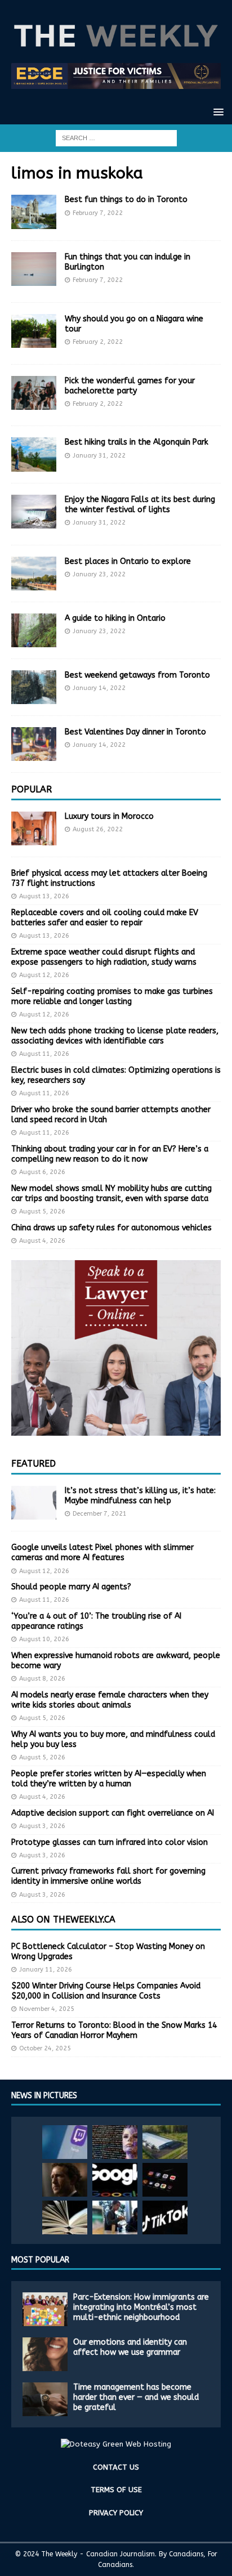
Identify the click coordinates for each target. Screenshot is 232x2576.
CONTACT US (116, 2467)
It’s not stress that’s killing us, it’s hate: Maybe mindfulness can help (140, 1496)
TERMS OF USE (116, 2490)
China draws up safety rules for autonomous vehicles (111, 1228)
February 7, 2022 (98, 213)
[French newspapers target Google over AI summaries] (115, 2180)
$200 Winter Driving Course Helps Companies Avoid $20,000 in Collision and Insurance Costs (106, 1991)
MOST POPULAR (40, 2260)
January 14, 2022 (99, 688)
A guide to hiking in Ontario (115, 618)
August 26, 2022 (98, 829)
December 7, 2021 (100, 1514)
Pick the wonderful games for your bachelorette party (130, 386)
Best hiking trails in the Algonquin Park (137, 442)
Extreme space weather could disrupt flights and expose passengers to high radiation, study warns (104, 957)
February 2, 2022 (98, 342)
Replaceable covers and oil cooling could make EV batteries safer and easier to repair (105, 918)
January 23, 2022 (99, 574)
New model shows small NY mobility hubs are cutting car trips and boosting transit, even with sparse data (111, 1193)
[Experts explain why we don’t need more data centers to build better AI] (165, 2142)
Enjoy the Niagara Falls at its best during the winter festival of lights (140, 505)
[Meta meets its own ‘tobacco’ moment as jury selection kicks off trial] (65, 2180)
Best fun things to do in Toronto (126, 200)
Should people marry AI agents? (71, 1587)
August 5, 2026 (42, 1211)
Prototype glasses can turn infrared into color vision (110, 1842)
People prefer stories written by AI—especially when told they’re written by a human (109, 1779)
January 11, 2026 (46, 1970)
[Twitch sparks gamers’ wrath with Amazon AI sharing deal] (65, 2142)
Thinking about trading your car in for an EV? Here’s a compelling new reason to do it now (110, 1154)
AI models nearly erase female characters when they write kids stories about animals (110, 1700)
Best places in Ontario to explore (128, 561)
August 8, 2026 (42, 1679)
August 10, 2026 (44, 1639)
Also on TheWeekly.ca (63, 1919)
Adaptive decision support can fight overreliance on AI (113, 1813)
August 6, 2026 (42, 1172)
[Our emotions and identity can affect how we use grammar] (45, 2354)
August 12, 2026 (44, 975)
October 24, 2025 (45, 2048)
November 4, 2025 (47, 2009)
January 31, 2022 (99, 456)
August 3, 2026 (42, 1826)
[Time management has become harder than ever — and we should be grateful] (45, 2399)
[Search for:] (116, 138)
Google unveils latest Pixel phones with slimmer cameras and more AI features (102, 1553)
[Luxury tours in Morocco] (34, 828)
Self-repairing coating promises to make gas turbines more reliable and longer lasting (112, 996)
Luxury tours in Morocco (109, 816)
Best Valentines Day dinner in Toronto (135, 732)
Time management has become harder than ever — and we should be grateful (136, 2397)
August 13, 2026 (44, 896)
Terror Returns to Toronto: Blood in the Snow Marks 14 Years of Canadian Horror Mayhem (114, 2030)
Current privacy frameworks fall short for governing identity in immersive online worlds (108, 1876)
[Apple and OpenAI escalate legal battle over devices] (115, 2217)
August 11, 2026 (44, 1054)
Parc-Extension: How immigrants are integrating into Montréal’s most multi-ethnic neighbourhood (141, 2307)
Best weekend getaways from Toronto (137, 675)
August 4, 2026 (42, 1241)
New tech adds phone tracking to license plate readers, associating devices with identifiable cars (115, 1036)
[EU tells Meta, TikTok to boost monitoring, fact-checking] (165, 2217)
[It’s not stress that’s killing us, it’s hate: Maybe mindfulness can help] (34, 1503)
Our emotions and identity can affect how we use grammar (130, 2347)
